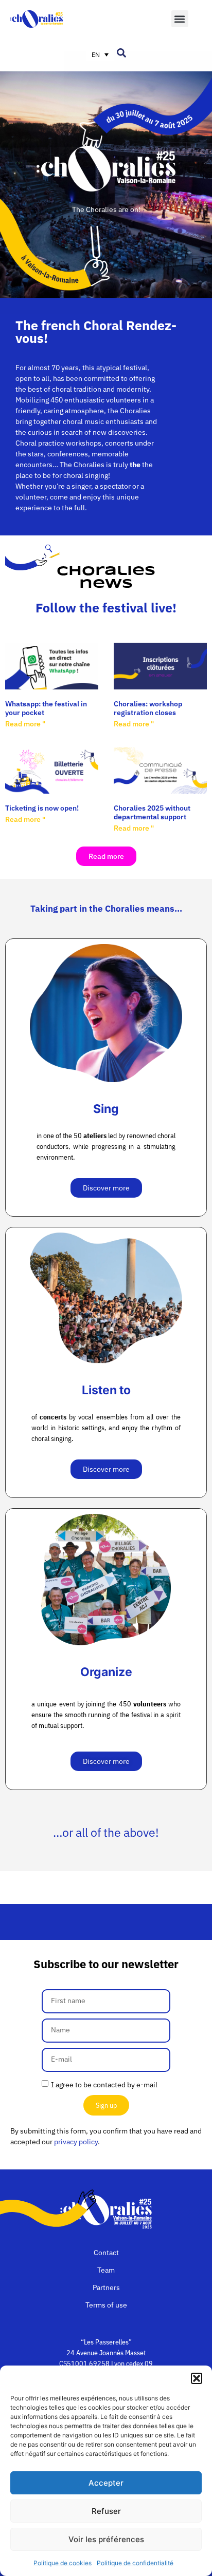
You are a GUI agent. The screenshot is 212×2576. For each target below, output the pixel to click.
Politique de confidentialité (135, 2563)
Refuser (106, 2511)
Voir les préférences (106, 2539)
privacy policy (76, 2142)
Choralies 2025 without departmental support (152, 812)
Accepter (106, 2483)
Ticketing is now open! (42, 808)
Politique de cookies (63, 2563)
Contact (106, 2253)
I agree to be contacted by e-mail (104, 2084)
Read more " (25, 724)
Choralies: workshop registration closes (148, 708)
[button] (197, 2378)
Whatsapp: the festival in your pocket (46, 708)
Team (106, 2270)
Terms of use (106, 2305)
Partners (106, 2287)
